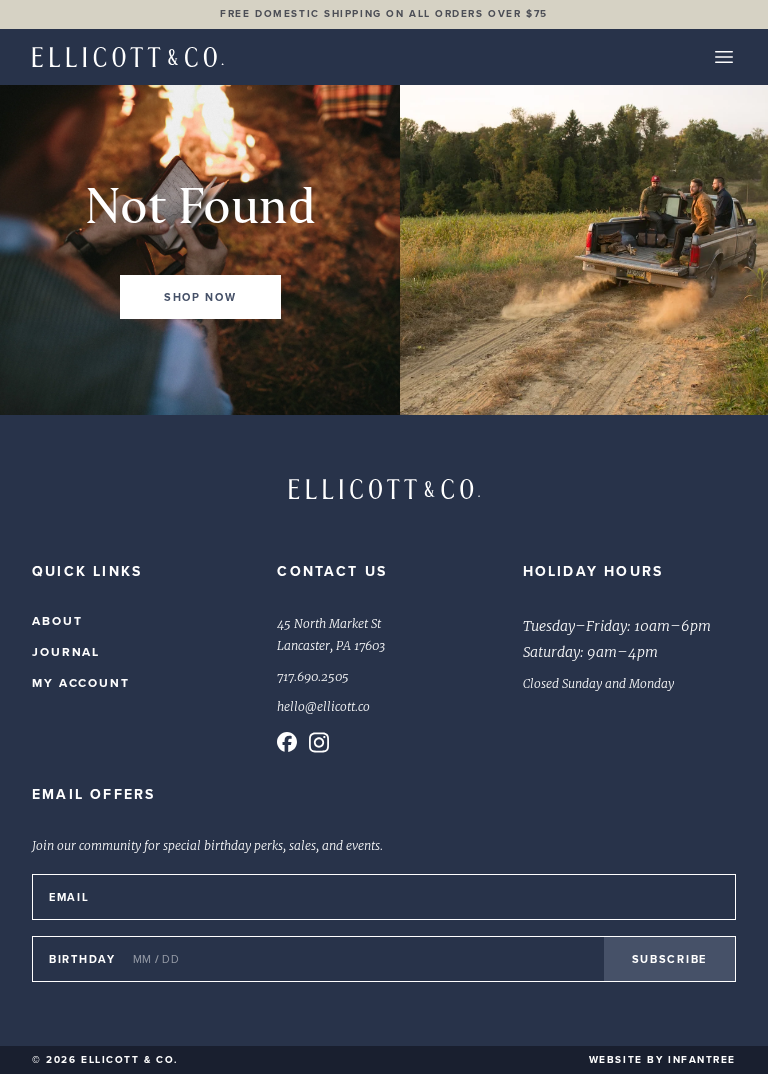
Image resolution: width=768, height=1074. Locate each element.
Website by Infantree (662, 1059)
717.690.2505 (313, 677)
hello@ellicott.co (323, 707)
